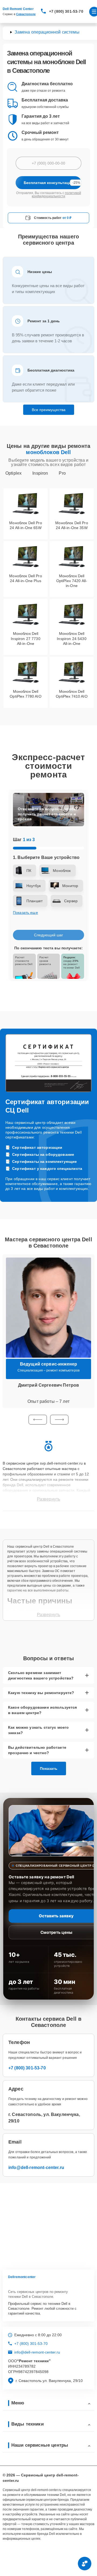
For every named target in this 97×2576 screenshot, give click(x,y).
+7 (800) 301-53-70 (66, 11)
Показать (49, 1768)
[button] (38, 1420)
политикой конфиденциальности (56, 195)
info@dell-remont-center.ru (36, 2168)
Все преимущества (49, 410)
